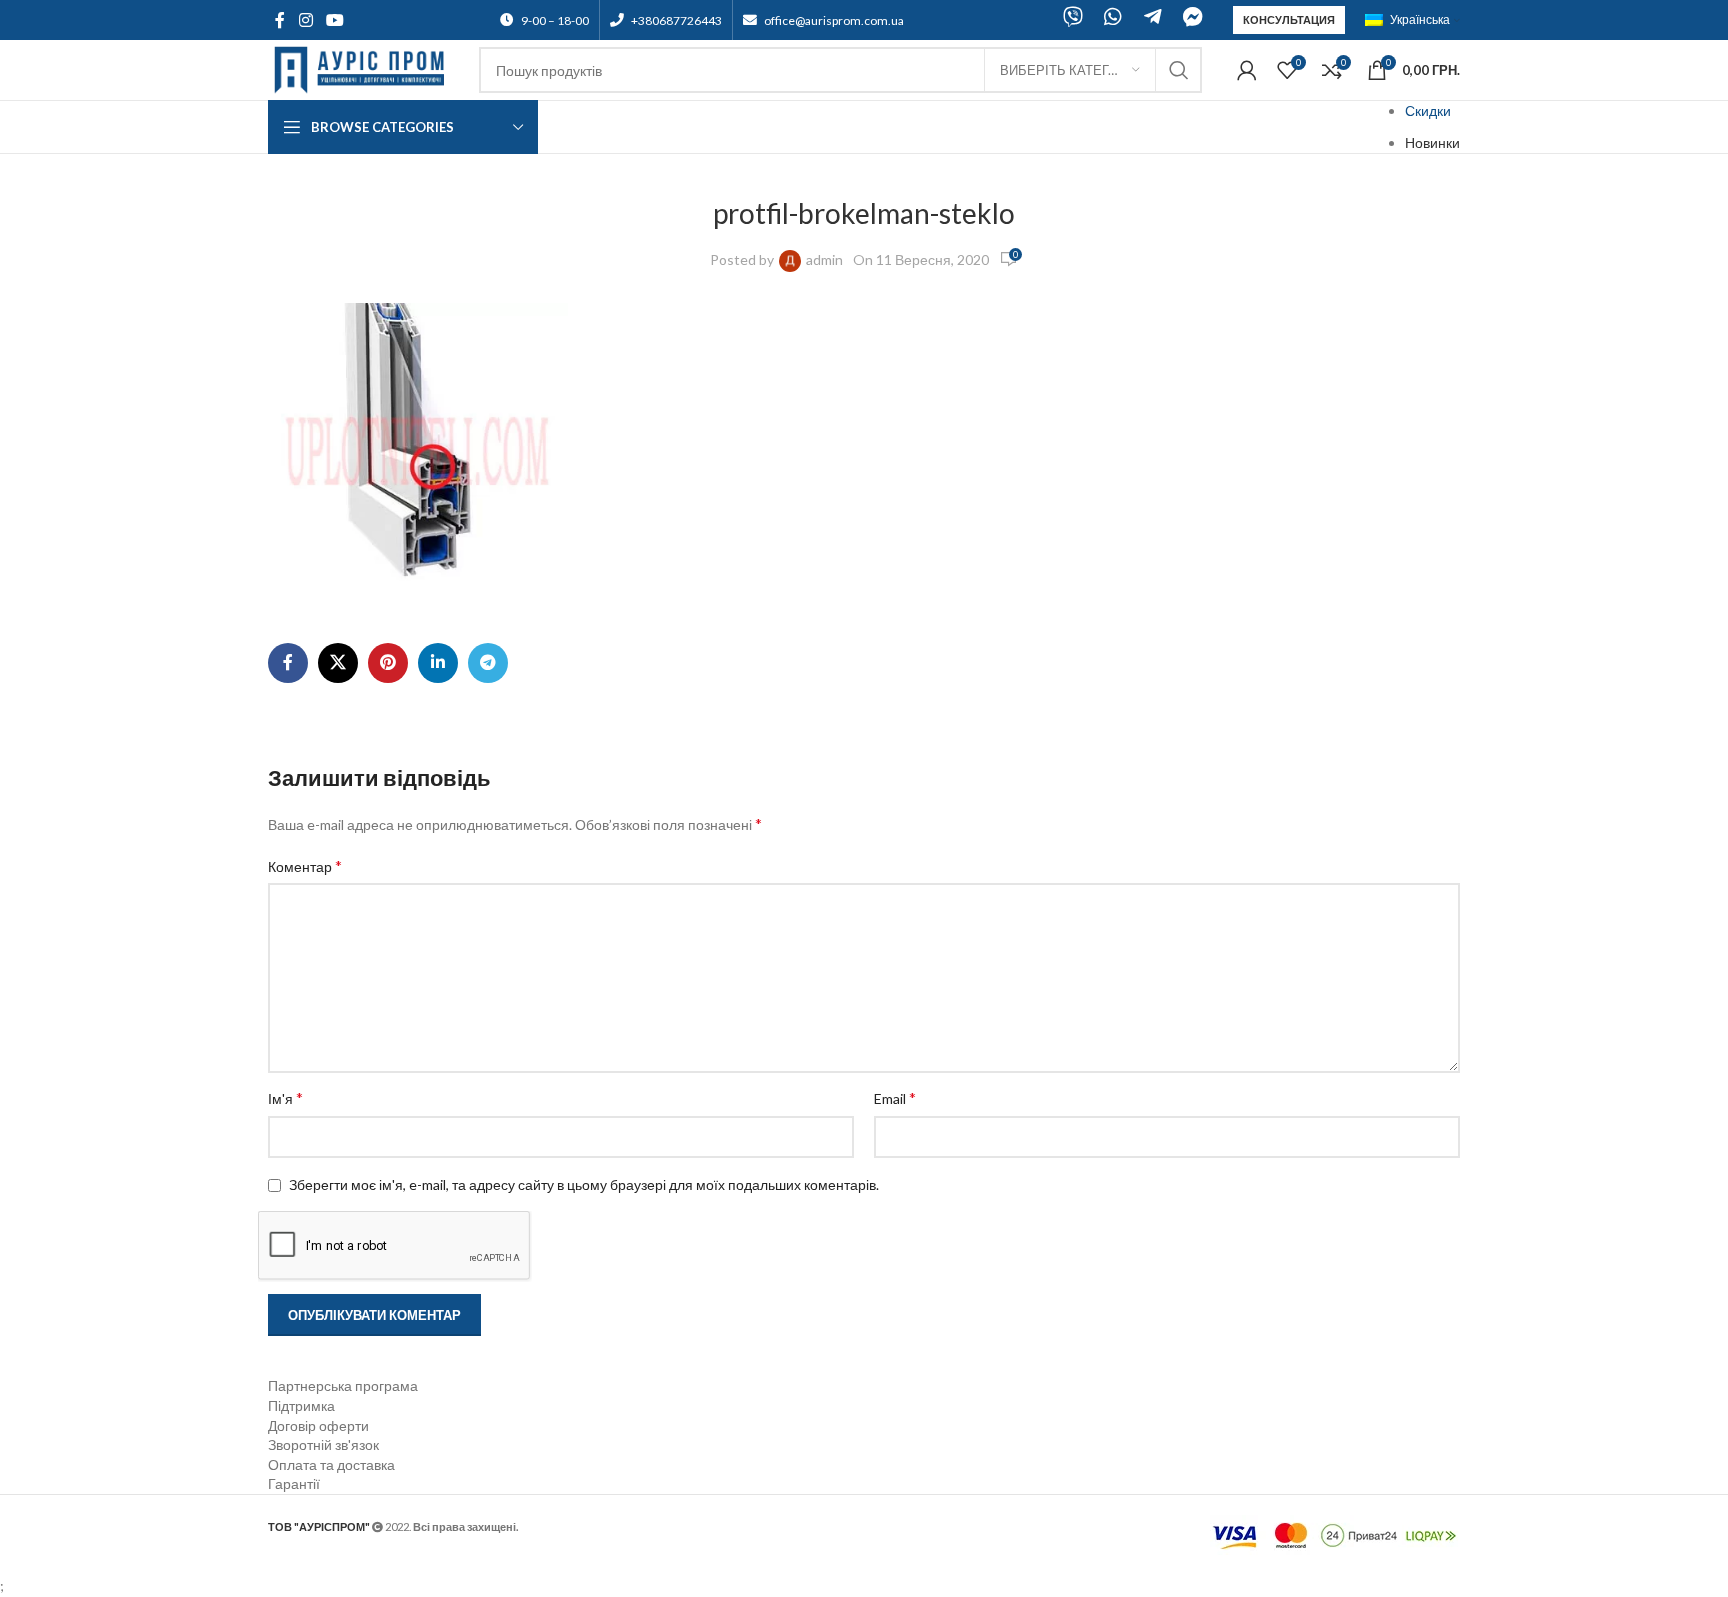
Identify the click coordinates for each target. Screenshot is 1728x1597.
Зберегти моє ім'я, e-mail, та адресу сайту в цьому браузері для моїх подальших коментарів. (584, 1184)
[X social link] (338, 663)
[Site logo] (363, 68)
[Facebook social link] (280, 20)
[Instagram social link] (305, 20)
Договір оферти (318, 1425)
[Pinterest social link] (388, 663)
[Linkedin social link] (438, 663)
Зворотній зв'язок (323, 1444)
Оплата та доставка (331, 1464)
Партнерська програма (343, 1385)
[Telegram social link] (488, 663)
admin (824, 259)
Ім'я (285, 1097)
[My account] (1247, 70)
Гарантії (294, 1483)
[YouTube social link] (334, 20)
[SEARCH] (1179, 70)
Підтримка (301, 1405)
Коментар (305, 865)
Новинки (1432, 142)
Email (895, 1097)
